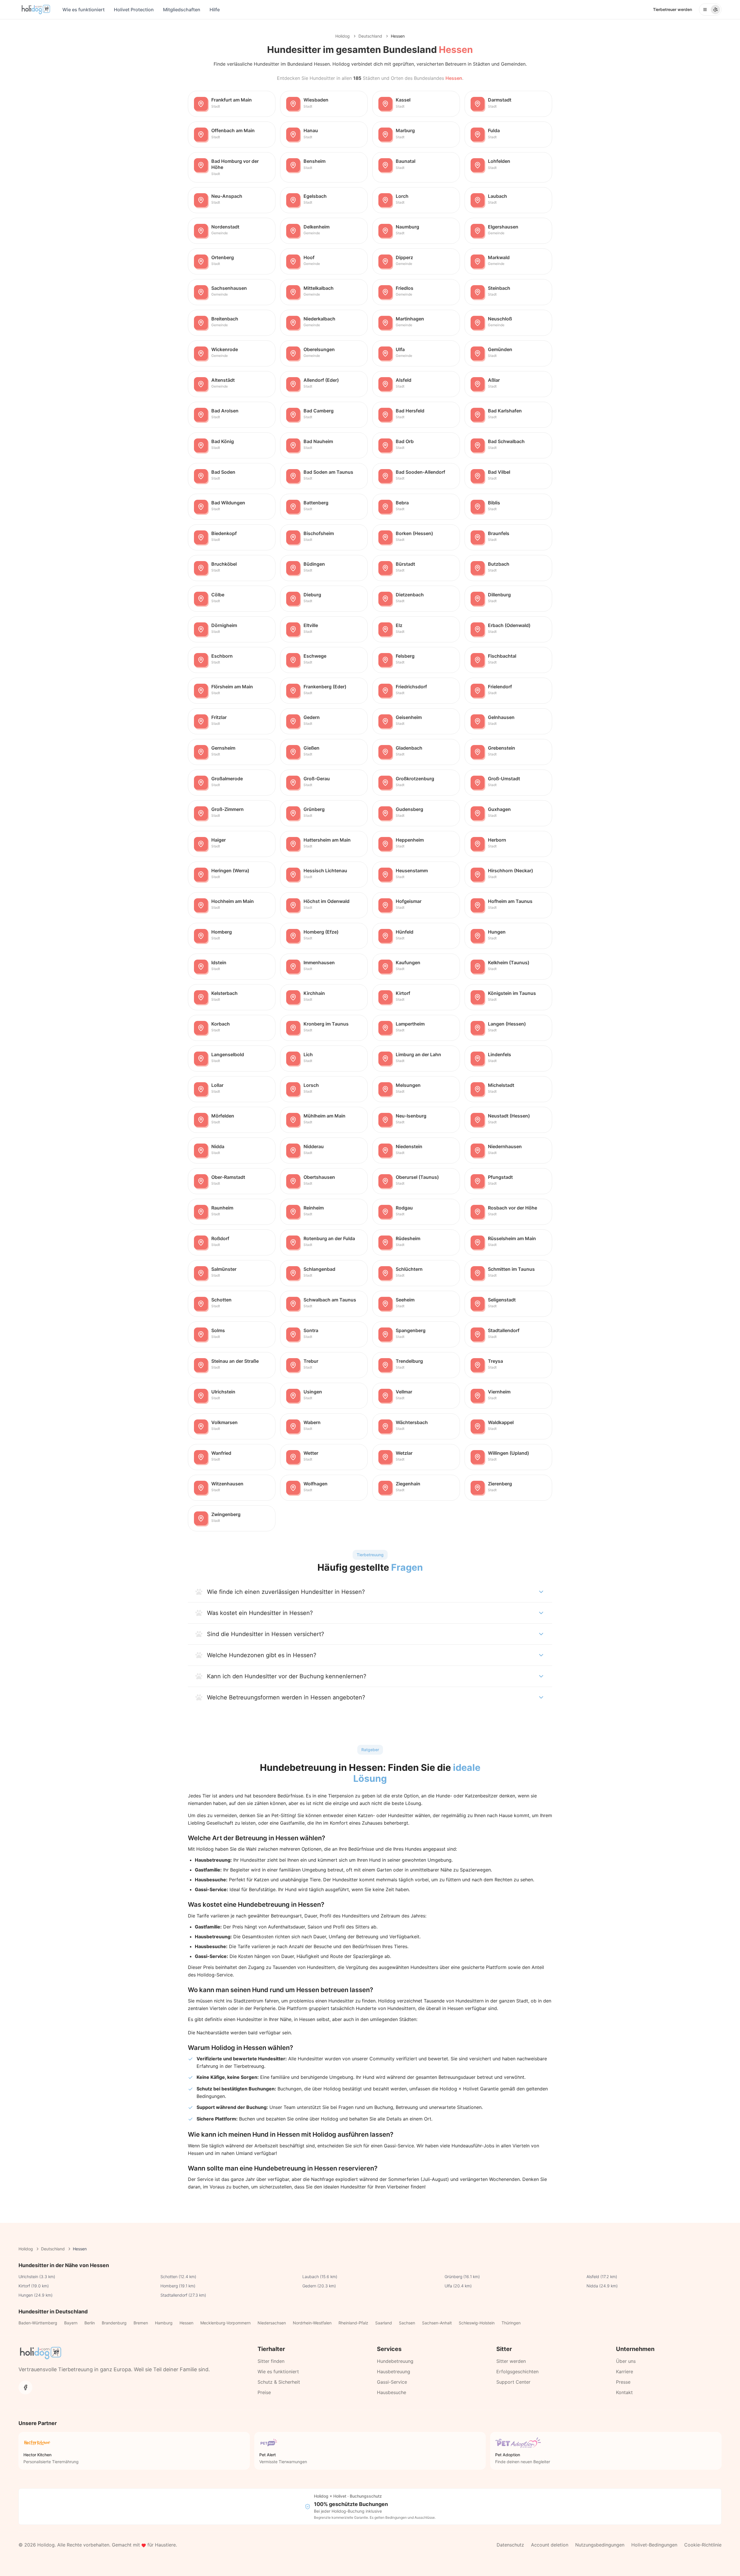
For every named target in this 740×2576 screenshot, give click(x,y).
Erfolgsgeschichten (517, 2372)
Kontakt (624, 2392)
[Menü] (710, 10)
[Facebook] (25, 2387)
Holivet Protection (134, 10)
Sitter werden (511, 2361)
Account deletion (550, 2545)
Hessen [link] (398, 36)
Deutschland (370, 36)
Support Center (513, 2382)
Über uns (626, 2361)
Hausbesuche (392, 2392)
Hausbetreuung (394, 2372)
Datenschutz (510, 2545)
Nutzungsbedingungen (600, 2545)
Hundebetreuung (395, 2361)
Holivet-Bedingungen (654, 2545)
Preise (264, 2392)
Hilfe (215, 10)
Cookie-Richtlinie (703, 2545)
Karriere (625, 2372)
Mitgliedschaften (182, 10)
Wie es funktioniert (84, 10)
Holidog (343, 36)
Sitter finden (271, 2361)
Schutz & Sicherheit (279, 2382)
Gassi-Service (392, 2382)
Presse (623, 2382)
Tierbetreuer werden (673, 9)
